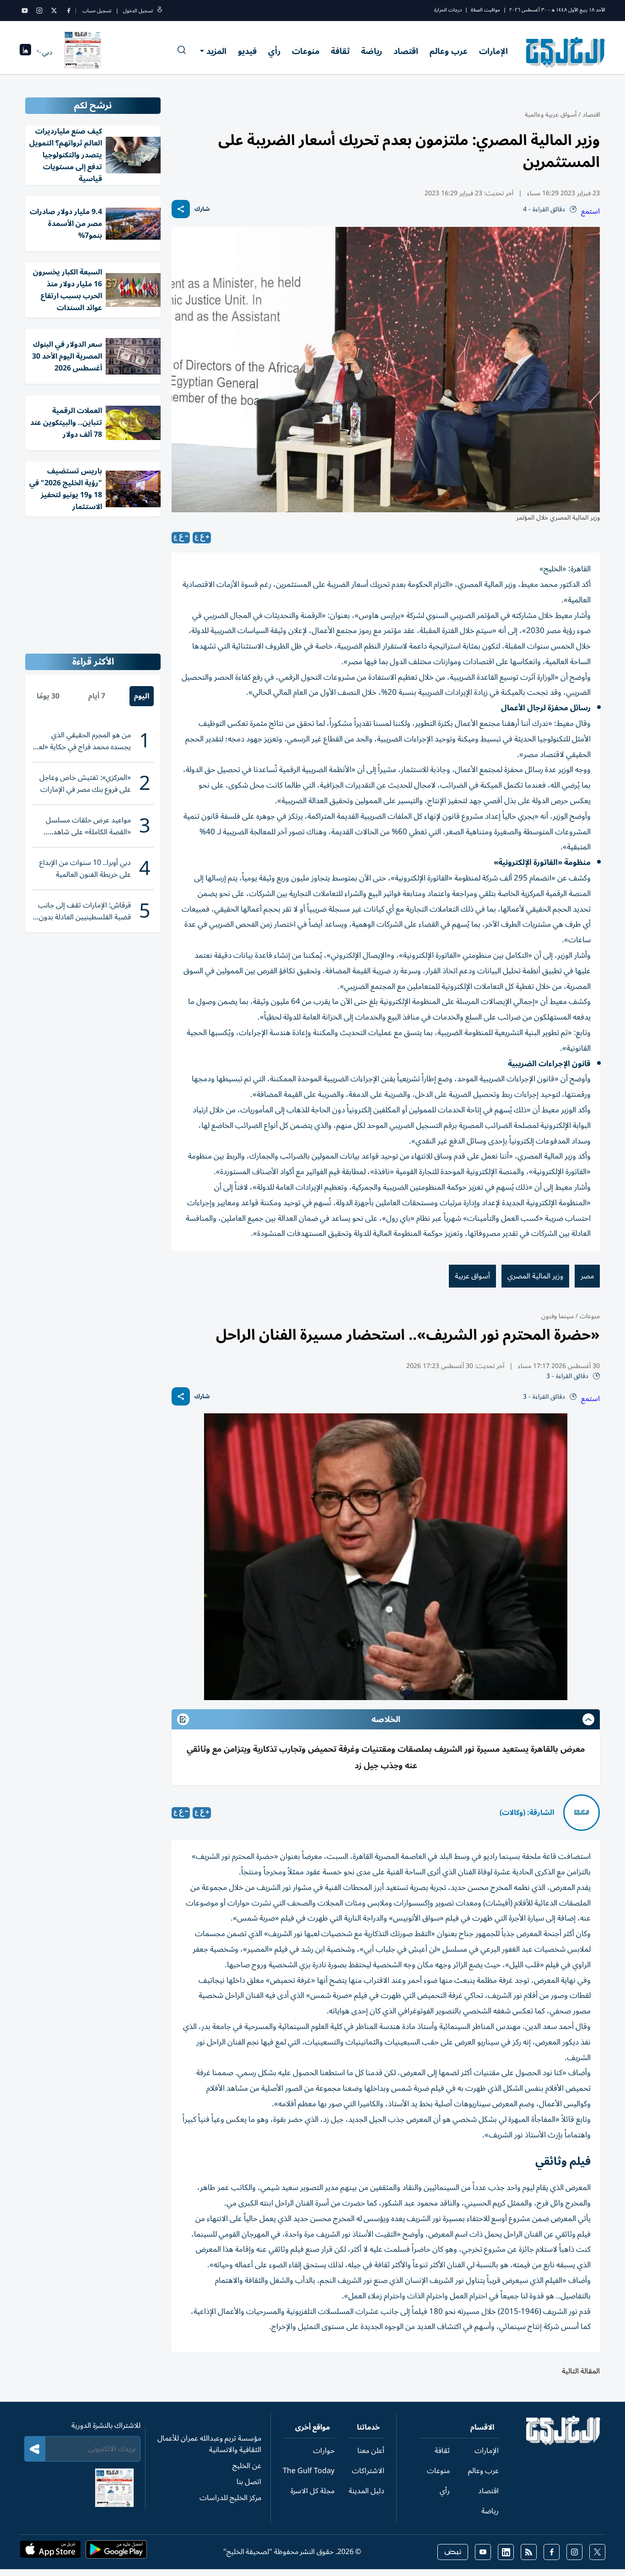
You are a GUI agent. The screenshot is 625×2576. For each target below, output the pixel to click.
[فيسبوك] (69, 11)
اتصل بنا (249, 2482)
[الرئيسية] (563, 2443)
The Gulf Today (309, 2471)
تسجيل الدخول (138, 11)
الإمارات (493, 51)
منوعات (306, 51)
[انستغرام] (39, 11)
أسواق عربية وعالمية (551, 115)
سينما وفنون (558, 1316)
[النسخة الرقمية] (83, 52)
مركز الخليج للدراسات (230, 2498)
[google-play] (116, 2552)
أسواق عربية (472, 1276)
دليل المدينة (366, 2491)
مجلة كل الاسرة (312, 2491)
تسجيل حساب (97, 11)
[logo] (566, 52)
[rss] (529, 2552)
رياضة (372, 51)
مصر (587, 1276)
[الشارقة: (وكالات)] (582, 1813)
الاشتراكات (368, 2471)
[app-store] (50, 2552)
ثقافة (340, 51)
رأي (274, 51)
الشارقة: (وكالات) (527, 1813)
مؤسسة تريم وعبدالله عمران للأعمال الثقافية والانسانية (209, 2444)
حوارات (324, 2451)
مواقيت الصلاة (485, 10)
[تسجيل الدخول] (160, 11)
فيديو (247, 51)
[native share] (181, 209)
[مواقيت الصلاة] (25, 52)
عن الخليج (247, 2466)
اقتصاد (406, 51)
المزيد (216, 51)
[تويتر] (54, 11)
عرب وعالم (449, 51)
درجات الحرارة (448, 10)
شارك (202, 209)
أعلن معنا (371, 2451)
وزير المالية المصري (535, 1276)
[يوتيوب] (25, 11)
